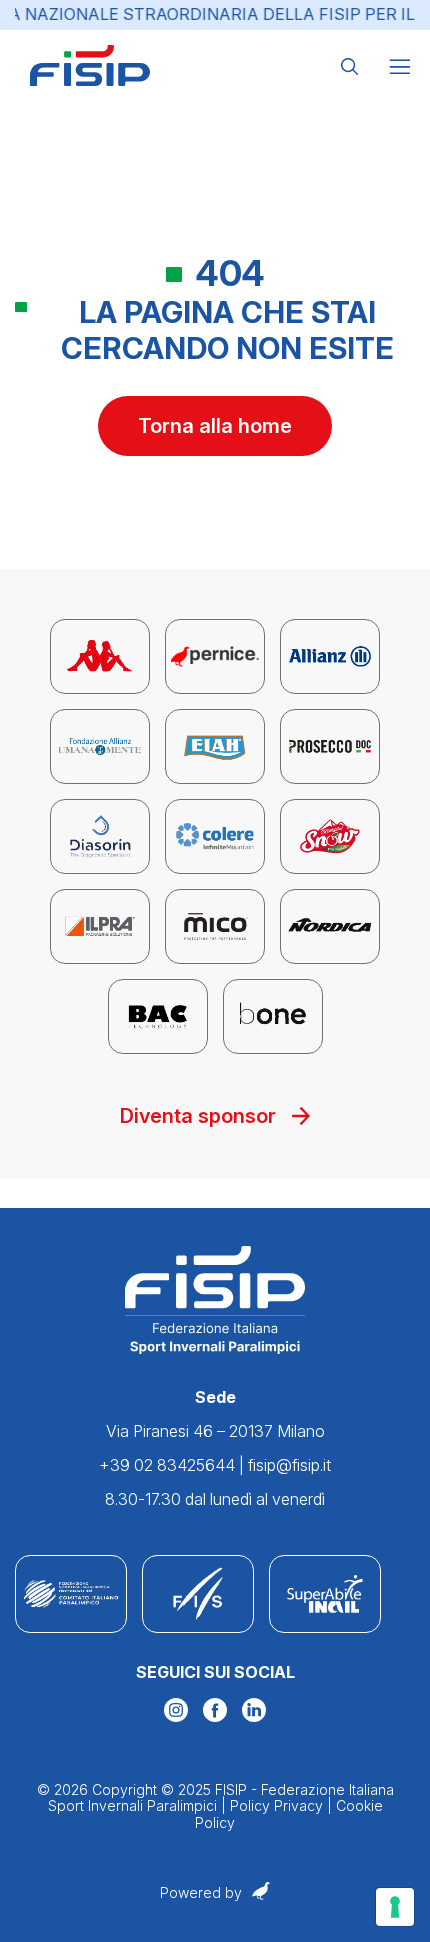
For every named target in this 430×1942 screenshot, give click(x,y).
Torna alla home (215, 426)
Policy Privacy (276, 1805)
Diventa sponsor (198, 1116)
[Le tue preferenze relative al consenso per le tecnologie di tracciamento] (395, 1907)
